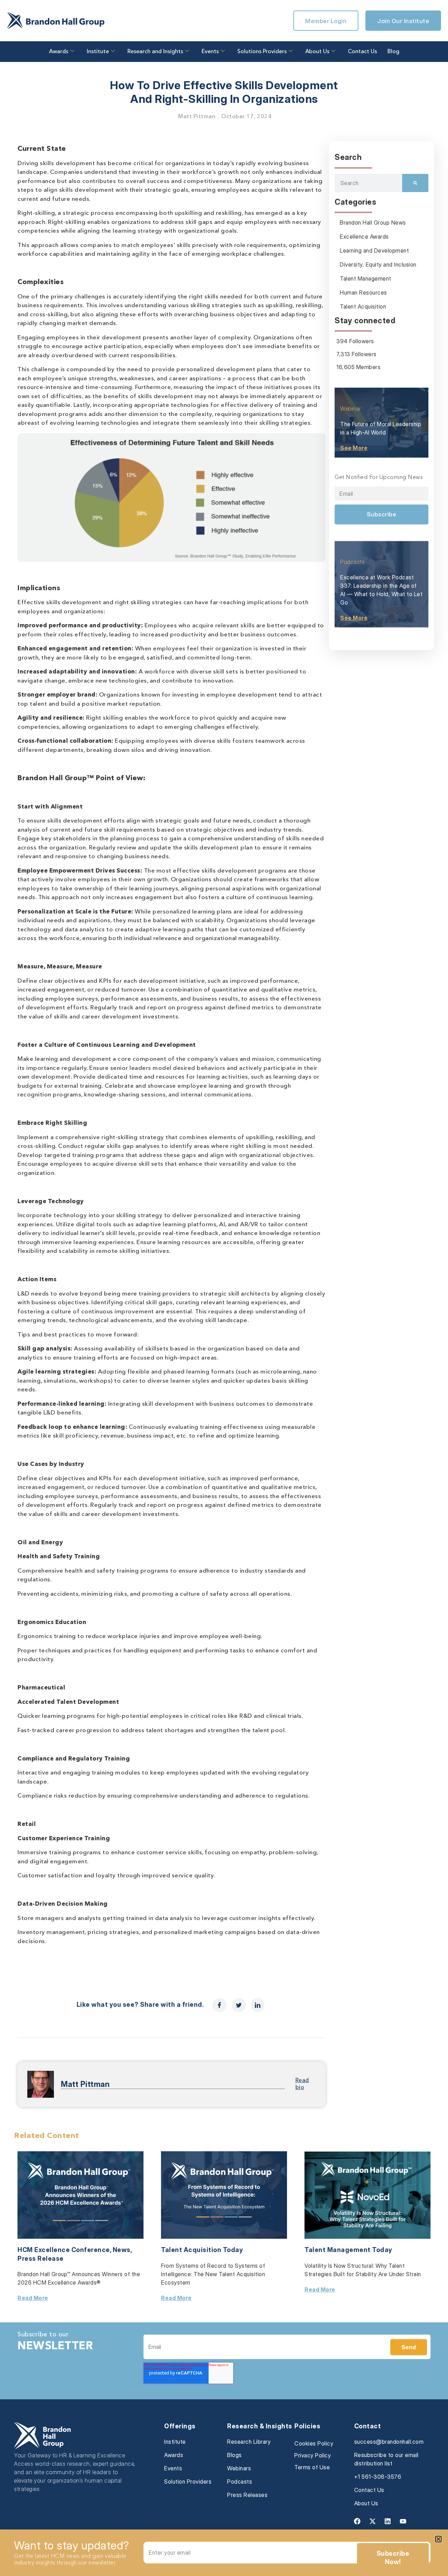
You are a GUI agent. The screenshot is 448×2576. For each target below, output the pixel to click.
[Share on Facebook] (219, 2005)
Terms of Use (312, 2467)
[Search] (415, 183)
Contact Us (362, 52)
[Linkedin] (388, 2521)
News (122, 2250)
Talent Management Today (348, 2250)
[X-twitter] (372, 2521)
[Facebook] (357, 2521)
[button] (438, 2539)
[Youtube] (403, 2521)
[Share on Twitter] (239, 2005)
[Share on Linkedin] (258, 2005)
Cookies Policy (314, 2443)
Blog (393, 52)
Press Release (41, 2259)
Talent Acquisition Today (202, 2250)
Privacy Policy (313, 2455)
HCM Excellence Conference (64, 2250)
